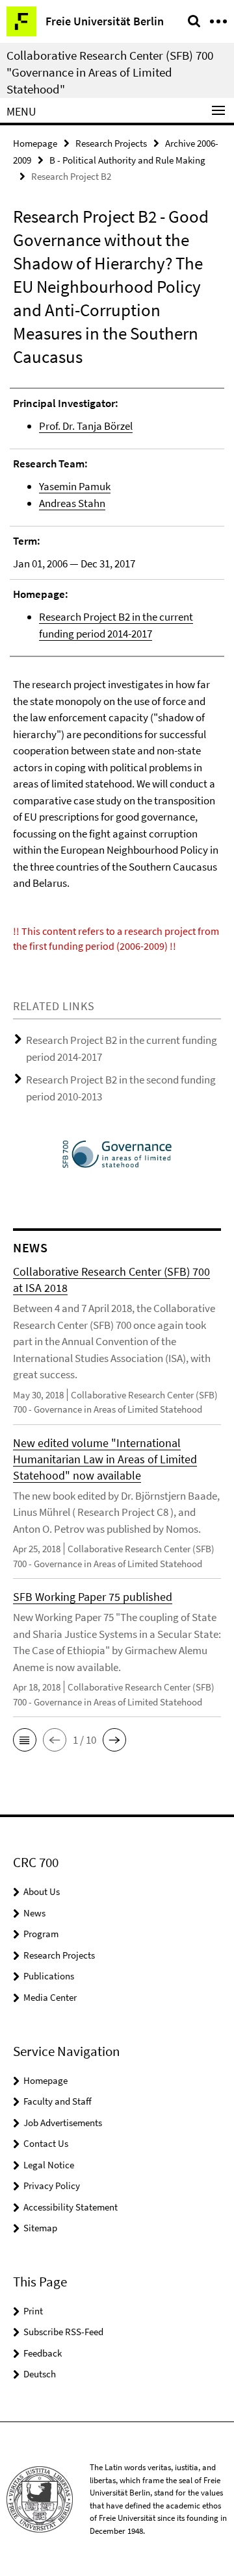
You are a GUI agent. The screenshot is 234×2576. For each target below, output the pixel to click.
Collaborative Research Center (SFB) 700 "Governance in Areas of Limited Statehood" (110, 72)
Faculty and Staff (58, 2101)
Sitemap (40, 2228)
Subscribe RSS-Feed (63, 2332)
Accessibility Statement (71, 2207)
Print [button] (33, 2311)
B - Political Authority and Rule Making (127, 160)
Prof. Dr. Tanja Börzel (86, 426)
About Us (42, 1891)
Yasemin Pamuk (75, 486)
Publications (49, 1976)
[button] (25, 1740)
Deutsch (40, 2374)
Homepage (35, 143)
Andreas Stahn (72, 503)
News (34, 1913)
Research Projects (111, 143)
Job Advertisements (63, 2123)
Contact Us (46, 2143)
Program (41, 1934)
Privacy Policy (52, 2186)
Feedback (43, 2353)
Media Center (50, 1997)
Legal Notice (49, 2165)
